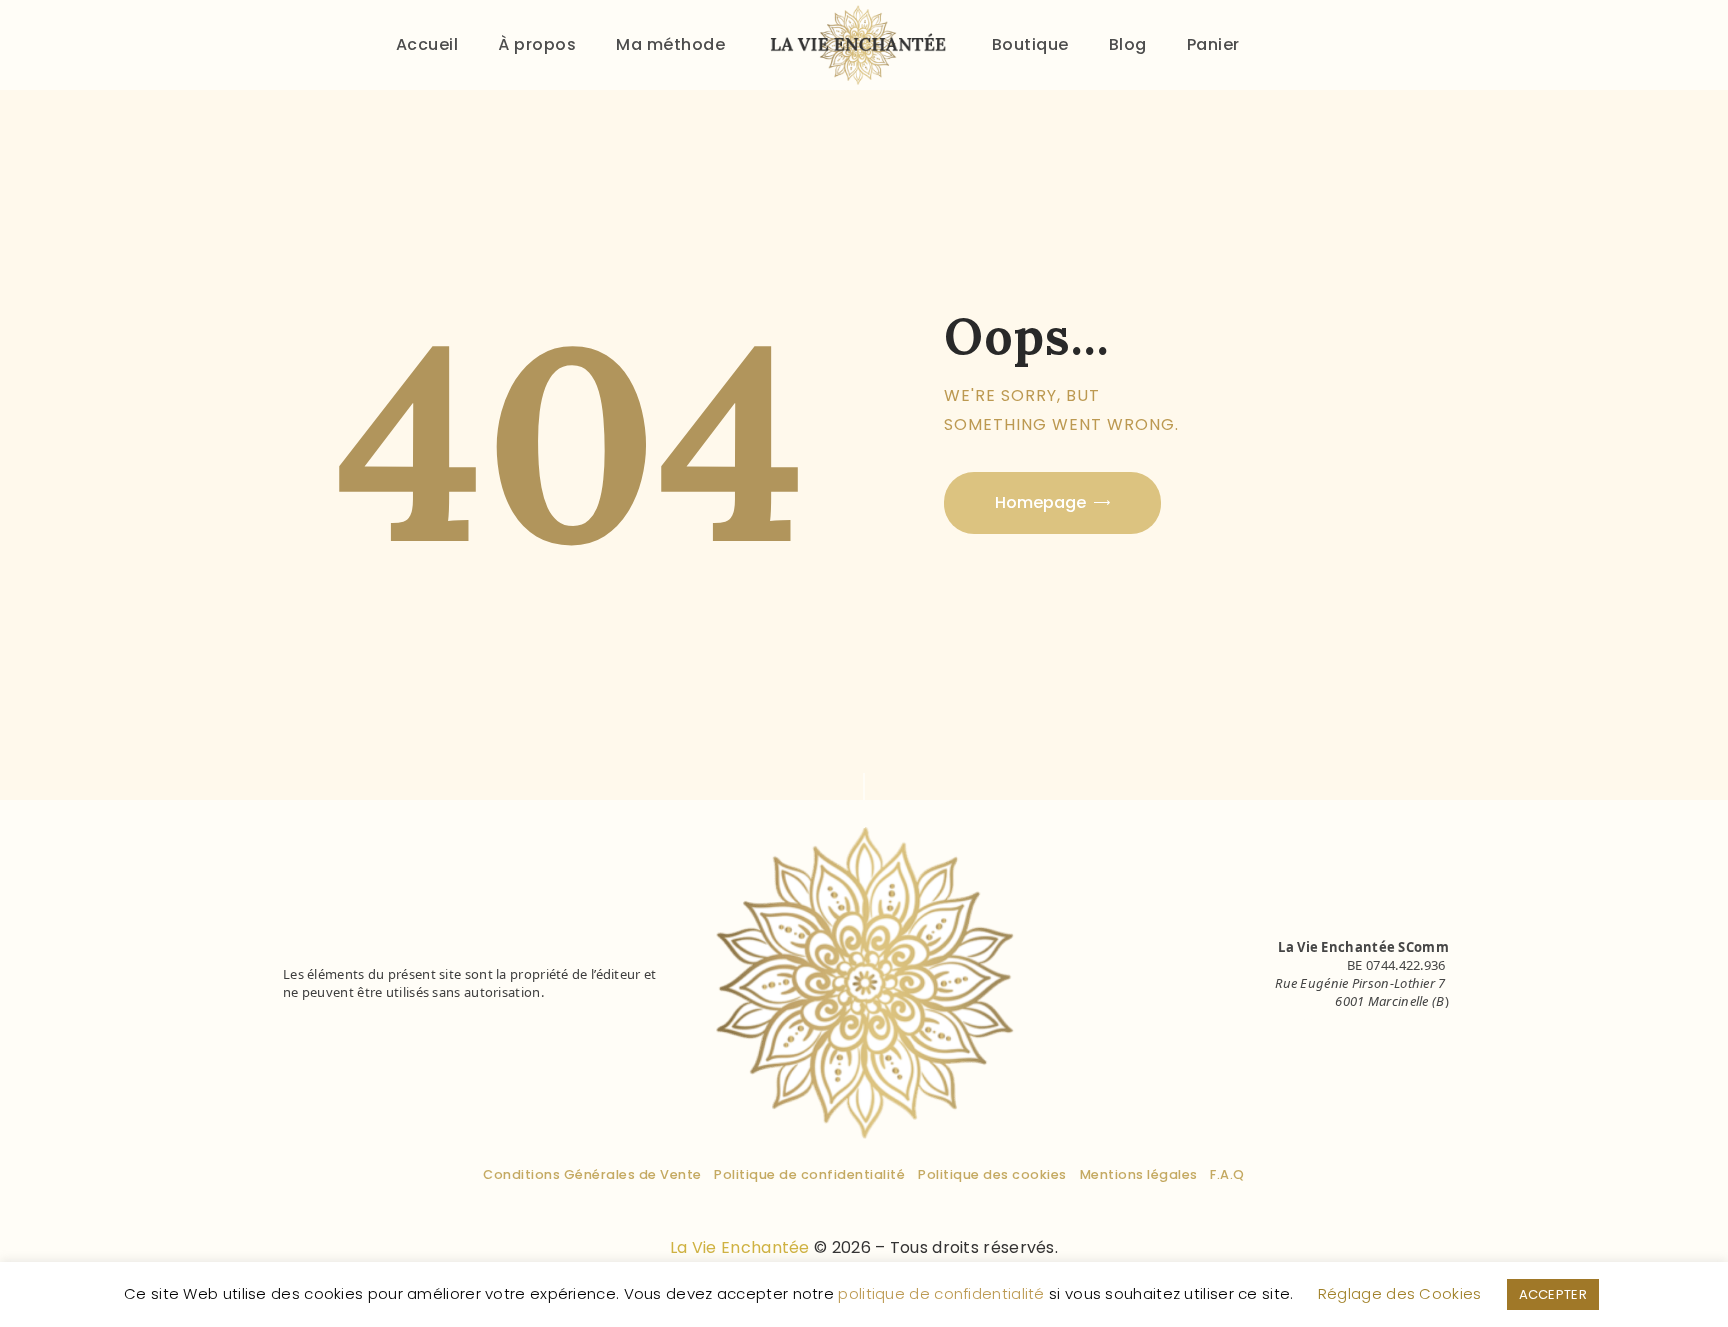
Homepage (1040, 502)
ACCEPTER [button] (1553, 1294)
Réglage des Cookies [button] (1400, 1293)
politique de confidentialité (941, 1293)
